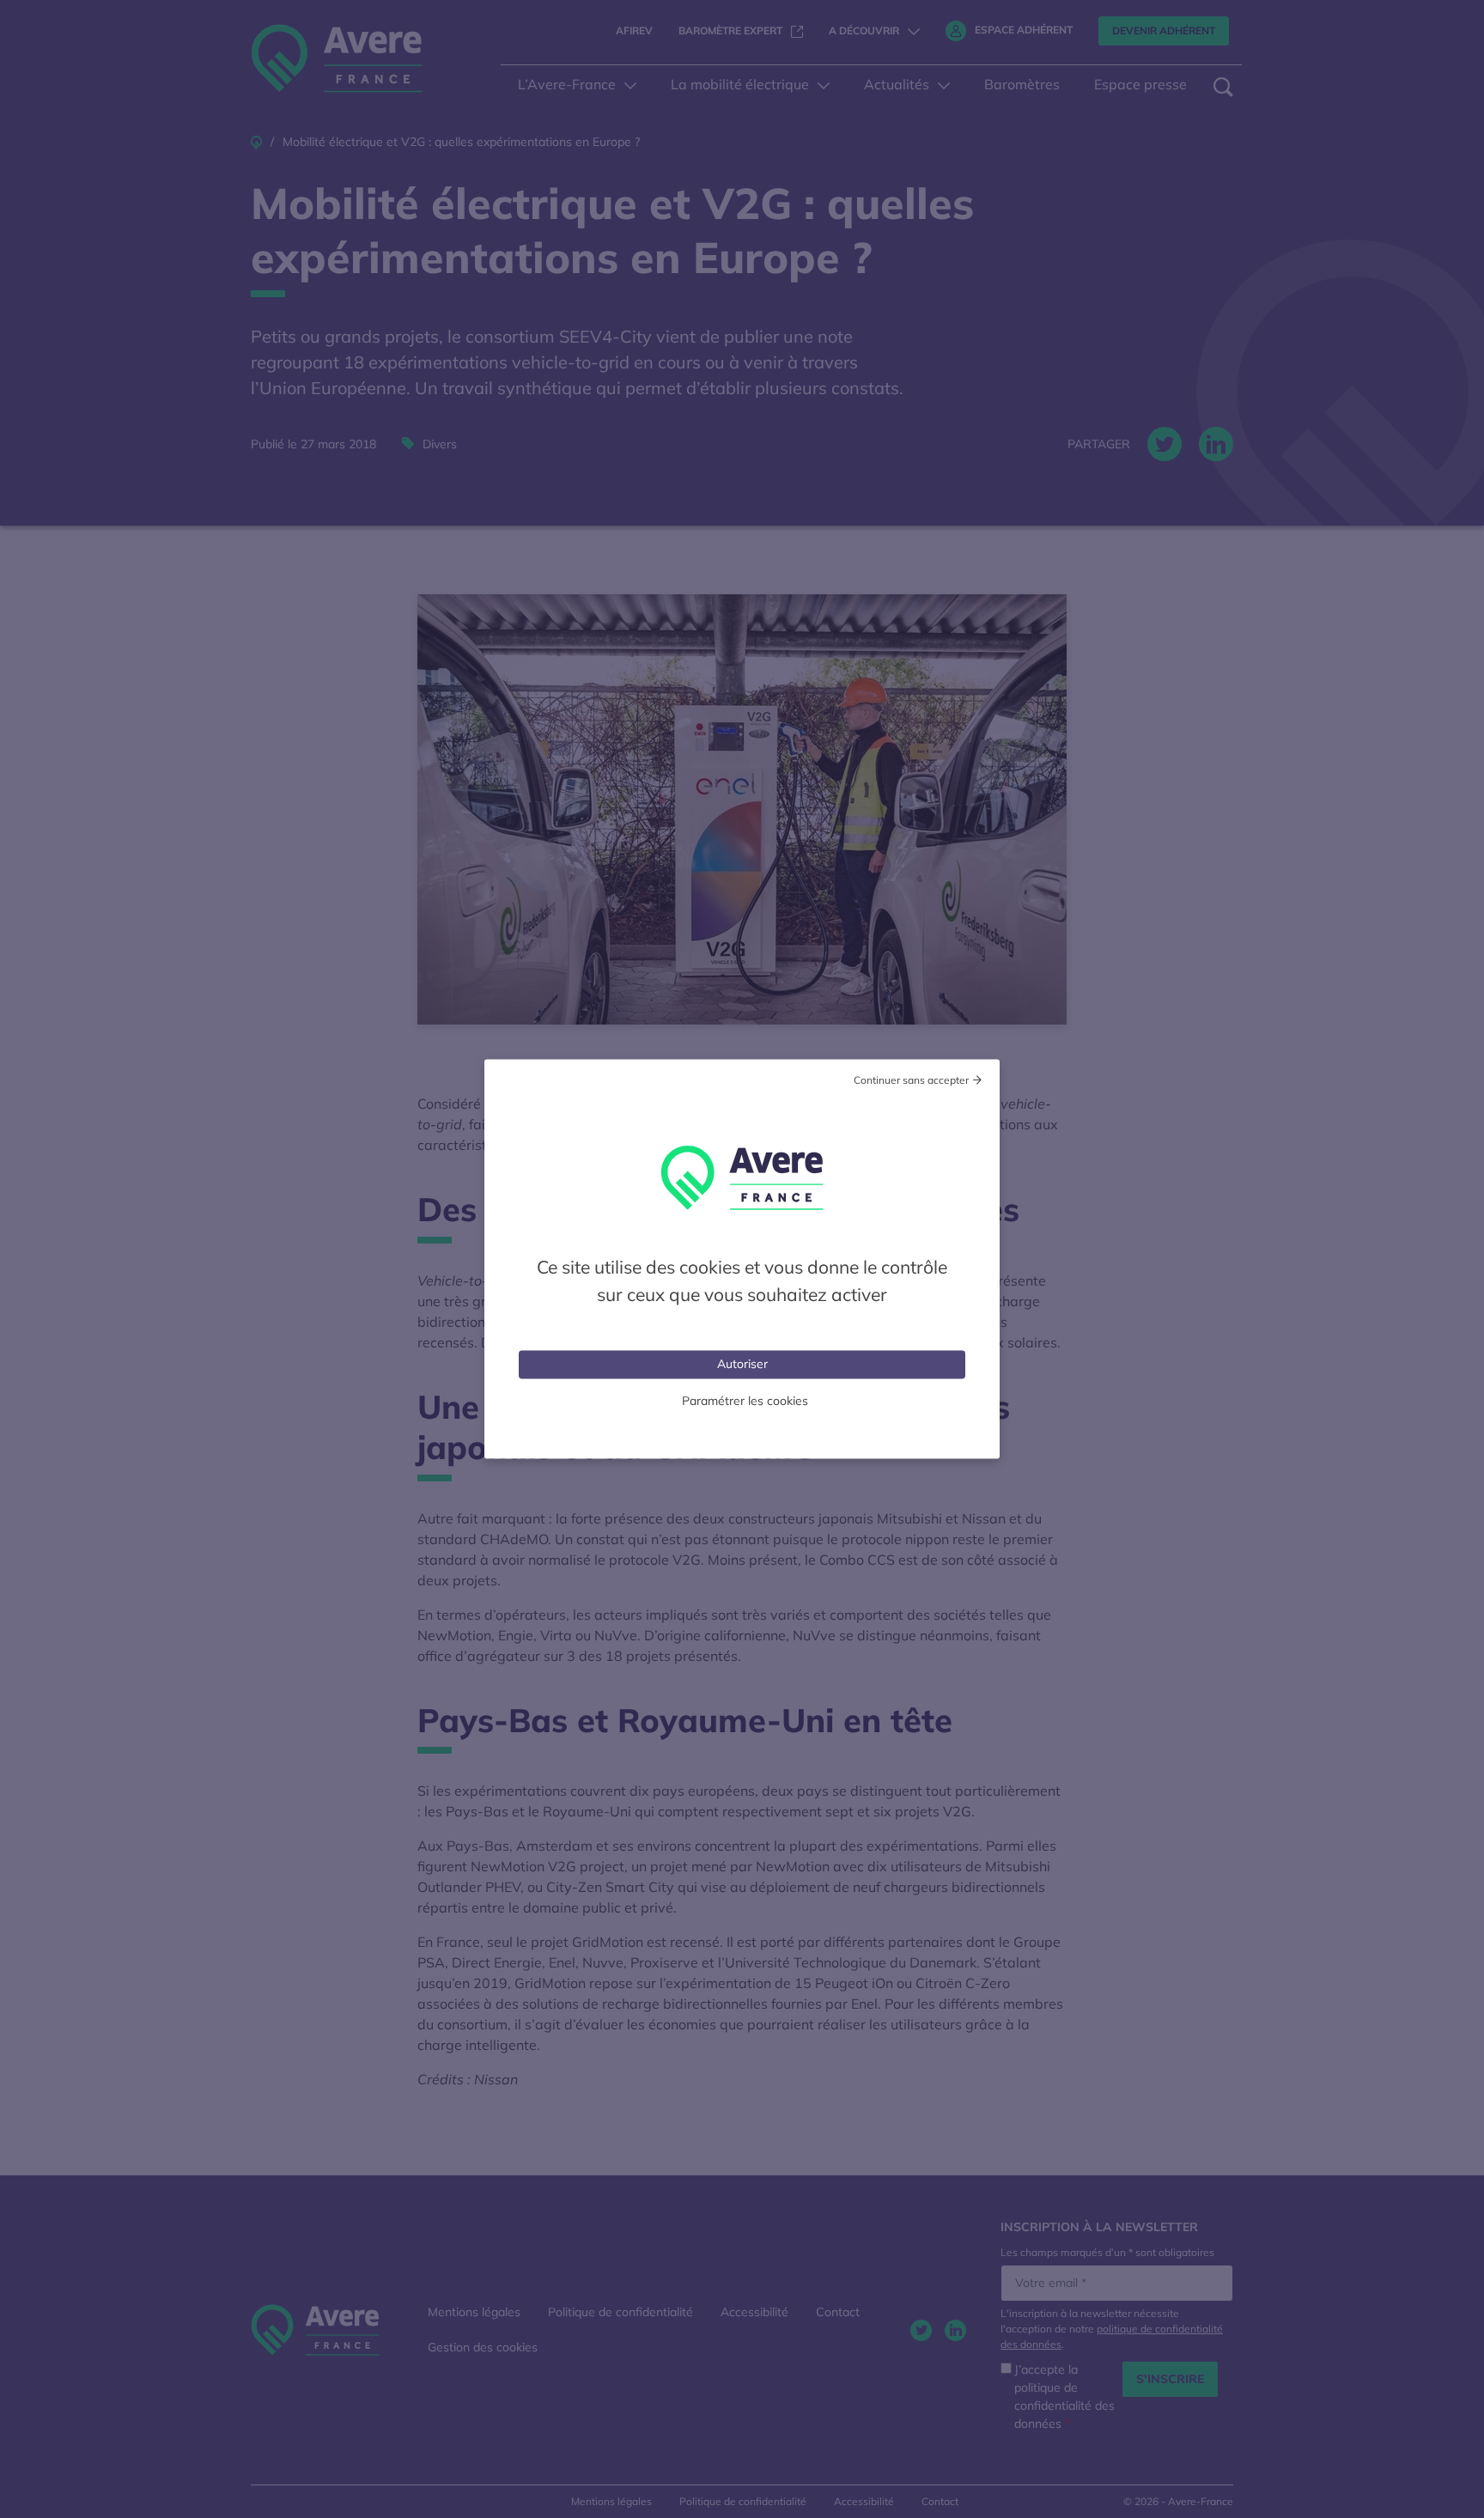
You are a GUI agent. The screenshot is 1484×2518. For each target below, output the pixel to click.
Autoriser (742, 1364)
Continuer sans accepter (911, 1080)
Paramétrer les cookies (745, 1401)
